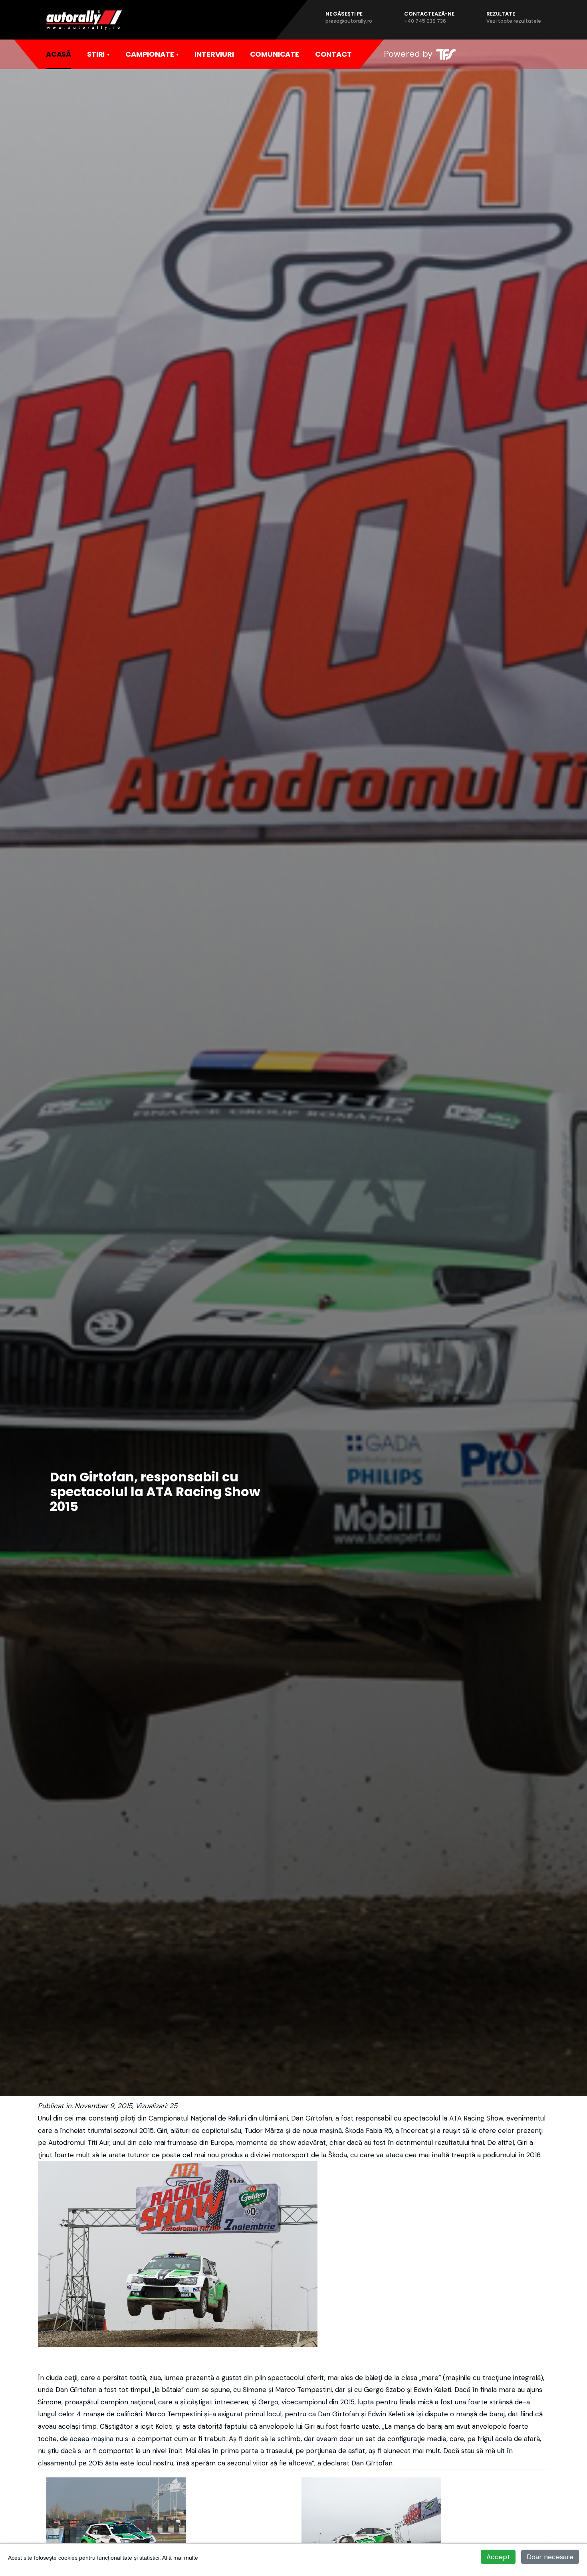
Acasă (59, 54)
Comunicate (275, 54)
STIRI (96, 54)
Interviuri (214, 54)
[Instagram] (501, 54)
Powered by (408, 54)
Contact (333, 54)
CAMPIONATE (150, 54)
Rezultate (514, 17)
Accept (498, 2557)
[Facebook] (484, 54)
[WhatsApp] (517, 54)
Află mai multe (180, 2558)
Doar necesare (550, 2557)
